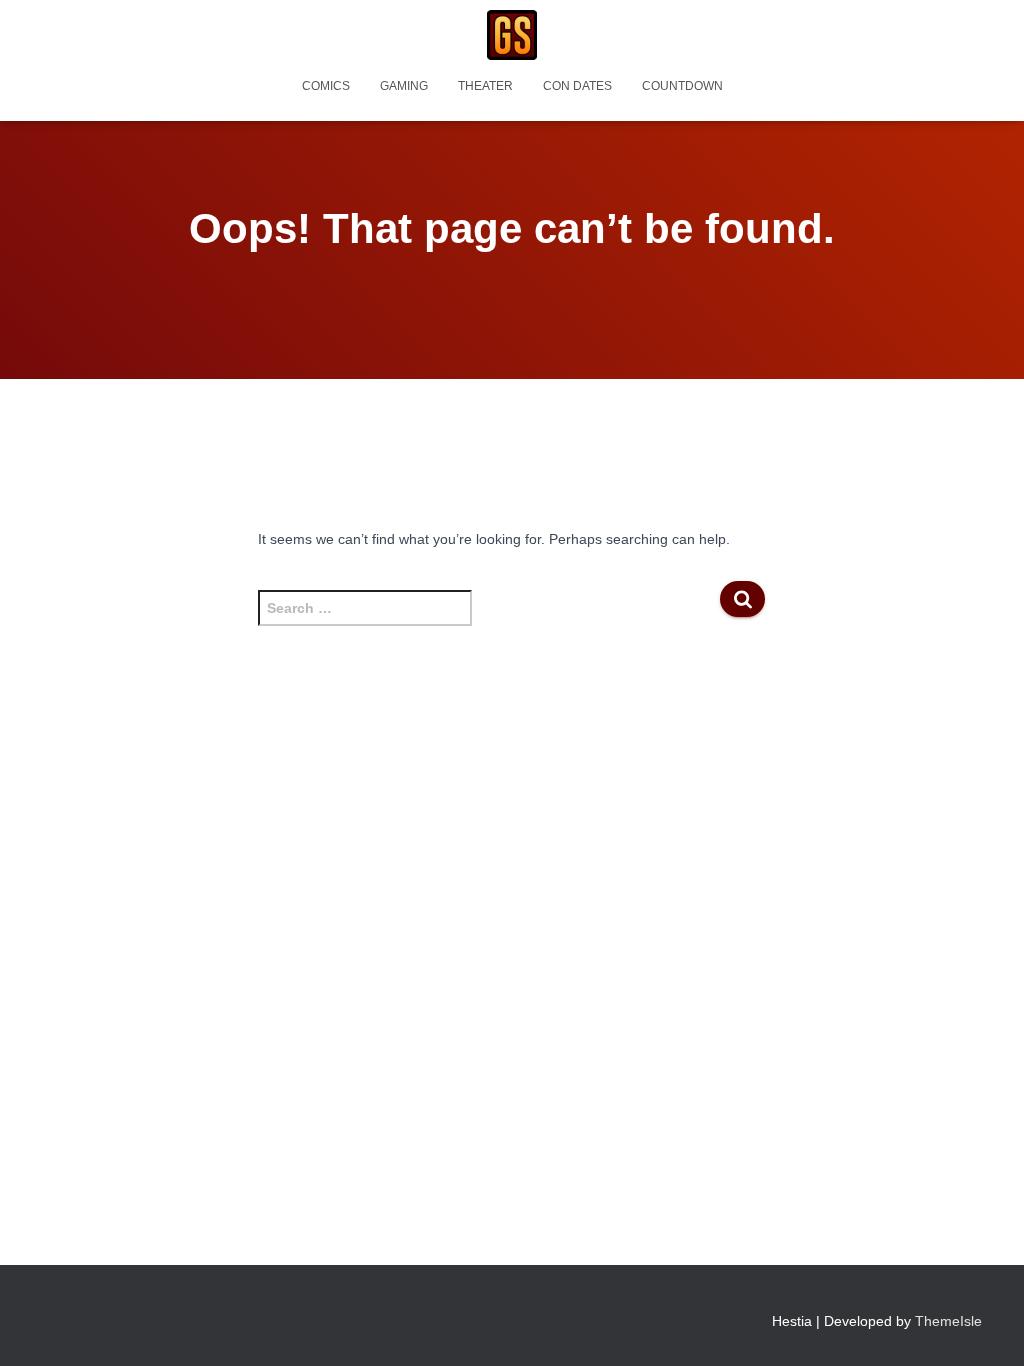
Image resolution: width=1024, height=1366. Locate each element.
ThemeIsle (948, 1321)
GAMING (404, 86)
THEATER (485, 86)
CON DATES (577, 86)
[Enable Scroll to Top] (984, 1326)
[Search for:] (489, 618)
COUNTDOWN (682, 86)
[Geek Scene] (512, 35)
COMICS (326, 86)
